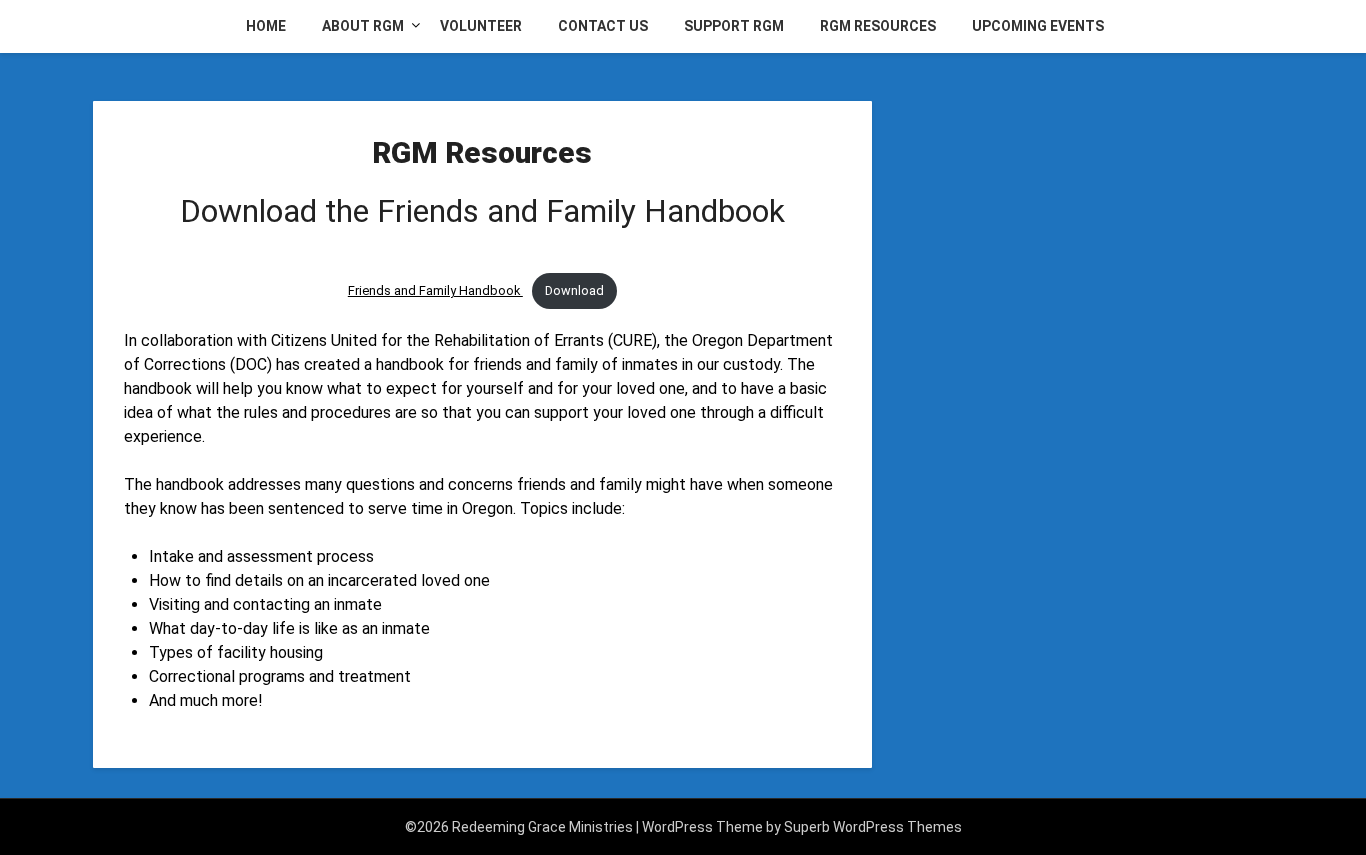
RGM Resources (878, 26)
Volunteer (481, 26)
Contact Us (603, 26)
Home (266, 26)
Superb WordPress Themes (873, 827)
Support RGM (734, 26)
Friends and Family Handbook (435, 290)
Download (574, 290)
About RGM (363, 26)
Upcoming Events (1038, 26)
